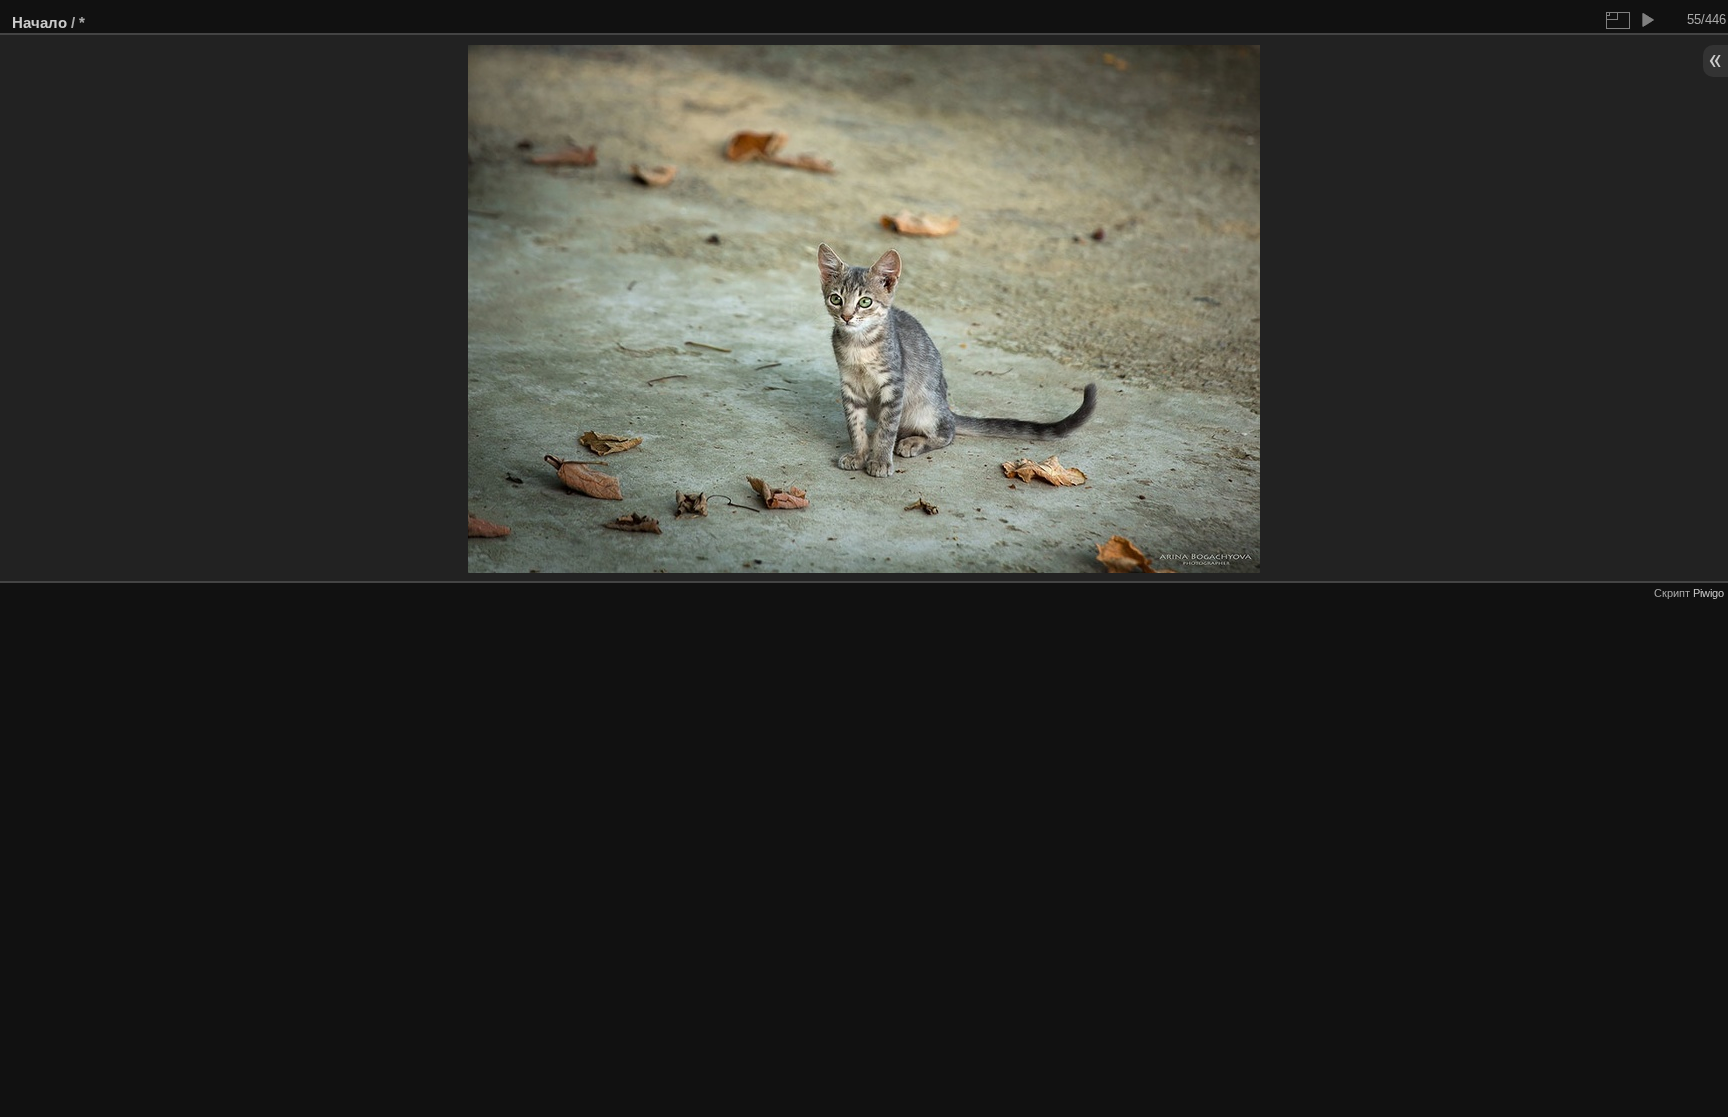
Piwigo (1708, 593)
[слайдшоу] (1647, 20)
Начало (39, 22)
